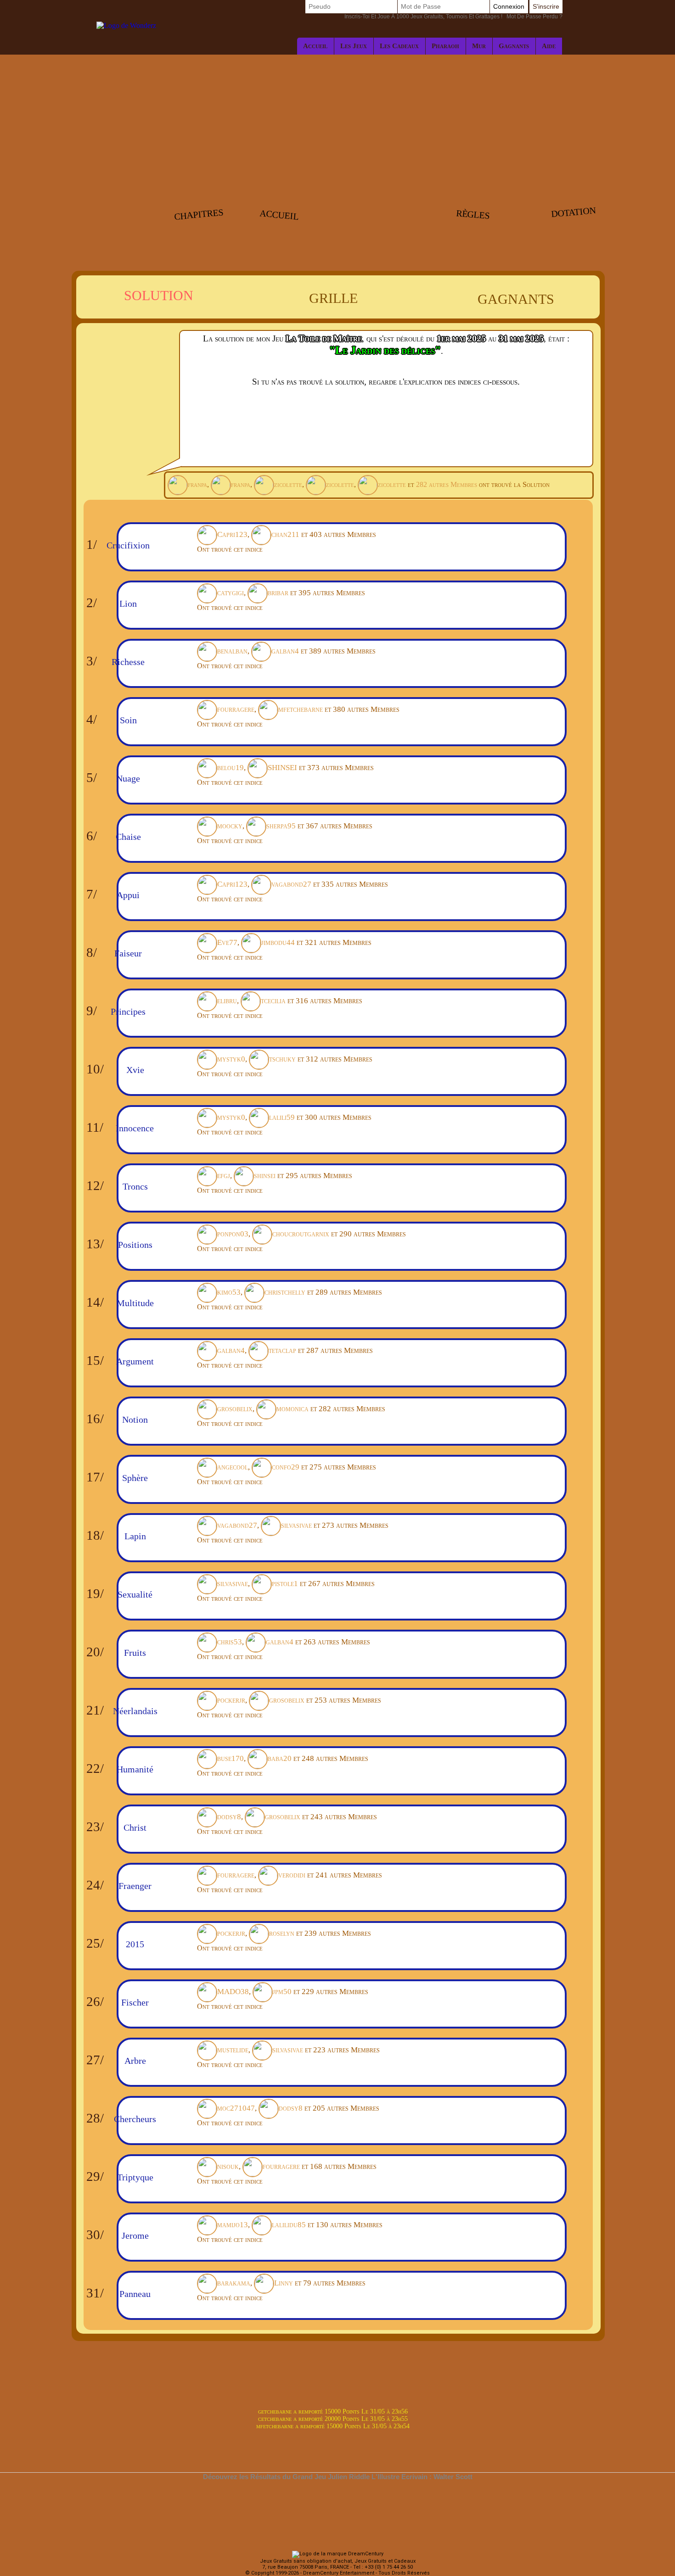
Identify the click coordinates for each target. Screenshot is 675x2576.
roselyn (282, 1933)
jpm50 (282, 1992)
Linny (284, 2283)
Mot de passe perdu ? (453, 17)
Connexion (509, 6)
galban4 (285, 651)
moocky (230, 826)
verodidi (292, 1875)
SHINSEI (282, 768)
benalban (232, 651)
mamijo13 (233, 2225)
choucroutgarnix (301, 1234)
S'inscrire (546, 6)
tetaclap (282, 1350)
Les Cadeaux (399, 46)
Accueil (315, 46)
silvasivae (296, 1525)
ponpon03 (233, 1234)
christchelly (285, 1292)
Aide (549, 46)
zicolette (288, 484)
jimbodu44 (278, 942)
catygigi (231, 593)
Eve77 (227, 942)
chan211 (285, 534)
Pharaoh (445, 46)
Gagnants (514, 46)
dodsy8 (229, 1817)
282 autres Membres (447, 484)
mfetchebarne (301, 709)
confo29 (286, 1467)
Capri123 (232, 534)
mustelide (233, 2050)
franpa (197, 484)
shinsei (265, 1176)
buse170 (231, 1758)
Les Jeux (354, 46)
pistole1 (285, 1584)
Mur (479, 46)
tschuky (282, 1059)
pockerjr (231, 1700)
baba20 (280, 1758)
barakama (234, 2283)
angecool (233, 1467)
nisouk (228, 2166)
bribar (278, 593)
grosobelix (235, 1409)
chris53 (230, 1642)
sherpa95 (281, 826)
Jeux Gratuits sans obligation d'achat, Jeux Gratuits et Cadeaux (338, 2561)
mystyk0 (231, 1059)
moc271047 (236, 2108)
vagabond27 (291, 884)
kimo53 (229, 1292)
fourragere (236, 709)
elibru (227, 1001)
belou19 (231, 768)
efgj (224, 1176)
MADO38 (233, 1992)
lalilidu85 (289, 2225)
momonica (292, 1409)
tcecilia (273, 1001)
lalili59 (282, 1117)
